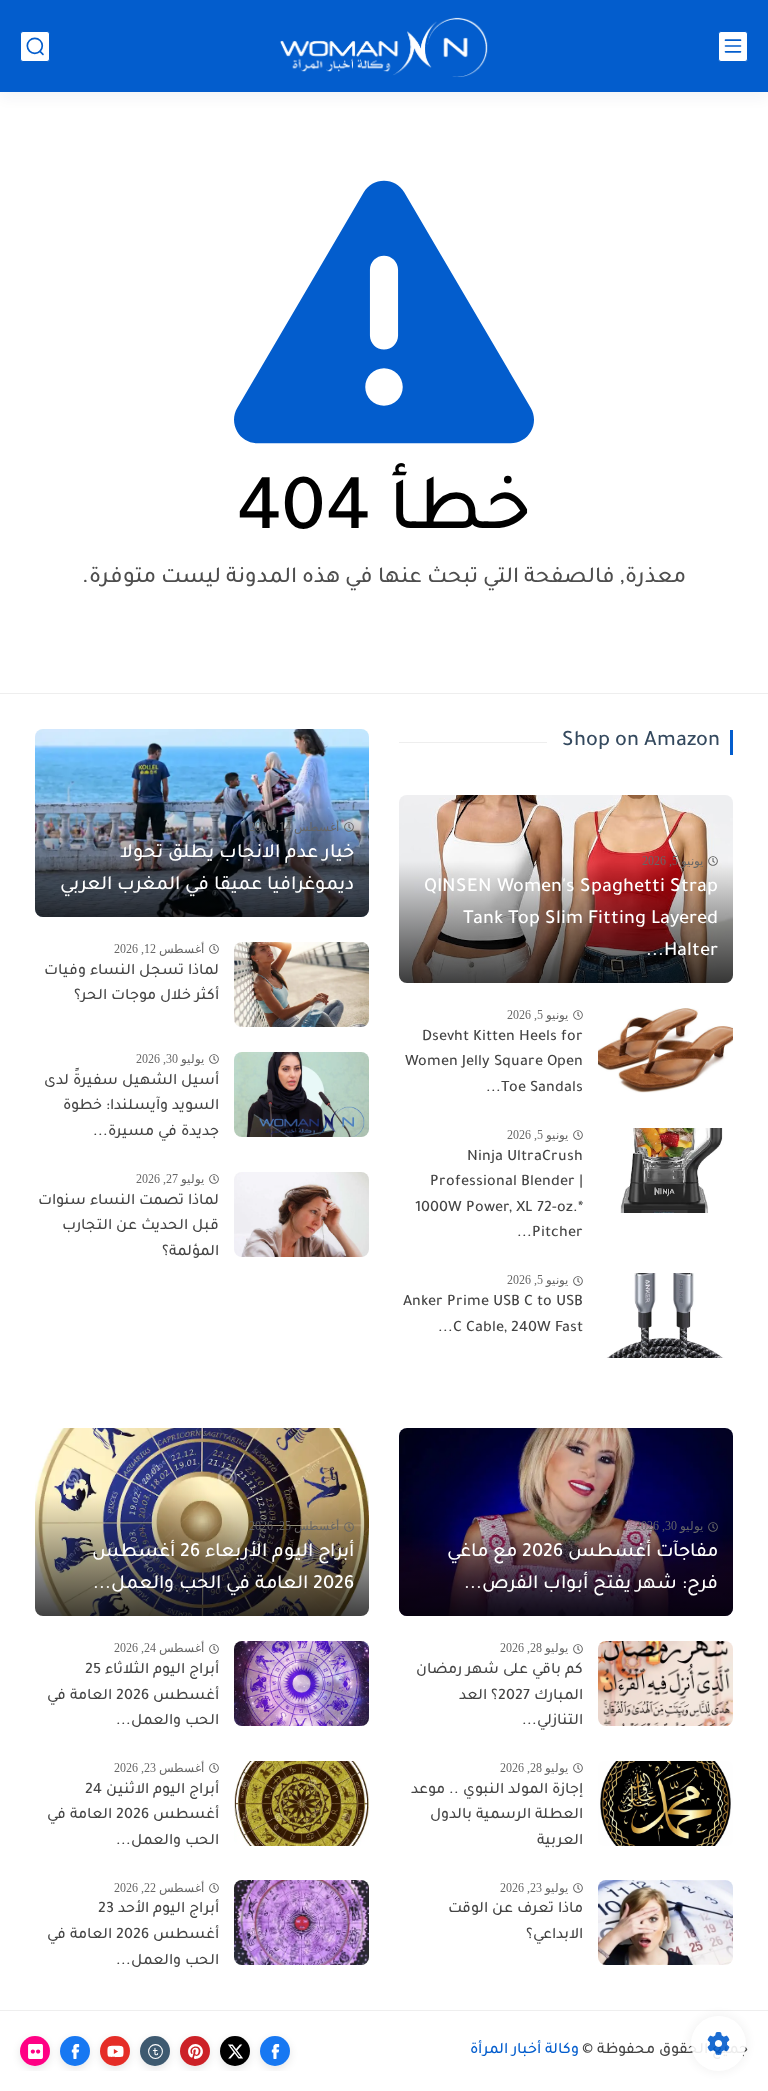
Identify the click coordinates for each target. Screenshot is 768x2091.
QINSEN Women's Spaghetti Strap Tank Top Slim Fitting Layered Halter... (571, 920)
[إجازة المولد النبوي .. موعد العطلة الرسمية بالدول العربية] (665, 1803)
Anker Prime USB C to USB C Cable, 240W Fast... (493, 1316)
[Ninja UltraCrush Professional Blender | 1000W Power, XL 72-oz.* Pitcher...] (665, 1170)
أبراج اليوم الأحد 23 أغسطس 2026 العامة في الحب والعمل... (133, 1935)
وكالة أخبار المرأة (524, 2051)
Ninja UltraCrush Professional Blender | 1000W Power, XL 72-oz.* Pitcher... (499, 1196)
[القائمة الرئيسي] (733, 46)
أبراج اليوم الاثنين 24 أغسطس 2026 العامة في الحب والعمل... (133, 1816)
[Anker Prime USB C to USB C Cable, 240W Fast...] (665, 1315)
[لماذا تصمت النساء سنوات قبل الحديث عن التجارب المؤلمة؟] (301, 1214)
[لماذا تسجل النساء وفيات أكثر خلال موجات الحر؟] (301, 984)
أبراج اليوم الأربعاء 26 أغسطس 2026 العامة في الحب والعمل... (223, 1569)
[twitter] (235, 2051)
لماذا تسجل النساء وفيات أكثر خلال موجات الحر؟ (131, 985)
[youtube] (115, 2051)
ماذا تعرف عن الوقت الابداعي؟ (515, 1923)
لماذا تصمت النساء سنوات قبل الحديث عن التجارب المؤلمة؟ (128, 1227)
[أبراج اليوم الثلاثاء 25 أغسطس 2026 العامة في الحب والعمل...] (301, 1683)
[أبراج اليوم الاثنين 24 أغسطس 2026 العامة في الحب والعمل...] (301, 1803)
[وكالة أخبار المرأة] (384, 46)
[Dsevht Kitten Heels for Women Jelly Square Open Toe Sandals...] (665, 1050)
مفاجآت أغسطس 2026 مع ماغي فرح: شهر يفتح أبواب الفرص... (582, 1569)
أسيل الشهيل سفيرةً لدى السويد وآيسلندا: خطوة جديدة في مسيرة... (131, 1107)
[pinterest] (195, 2051)
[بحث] (35, 46)
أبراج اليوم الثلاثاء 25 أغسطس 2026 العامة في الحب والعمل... (133, 1696)
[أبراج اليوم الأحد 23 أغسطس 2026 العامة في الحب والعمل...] (301, 1922)
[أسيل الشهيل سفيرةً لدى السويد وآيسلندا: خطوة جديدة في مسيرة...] (301, 1094)
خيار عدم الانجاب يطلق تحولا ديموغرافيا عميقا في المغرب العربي (207, 870)
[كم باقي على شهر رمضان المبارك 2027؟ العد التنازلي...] (665, 1683)
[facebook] (275, 2051)
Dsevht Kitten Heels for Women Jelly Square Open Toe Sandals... (494, 1063)
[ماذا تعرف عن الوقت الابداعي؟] (665, 1922)
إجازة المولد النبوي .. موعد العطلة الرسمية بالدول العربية (497, 1816)
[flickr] (35, 2051)
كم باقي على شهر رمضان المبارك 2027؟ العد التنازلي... (499, 1696)
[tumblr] (155, 2051)
